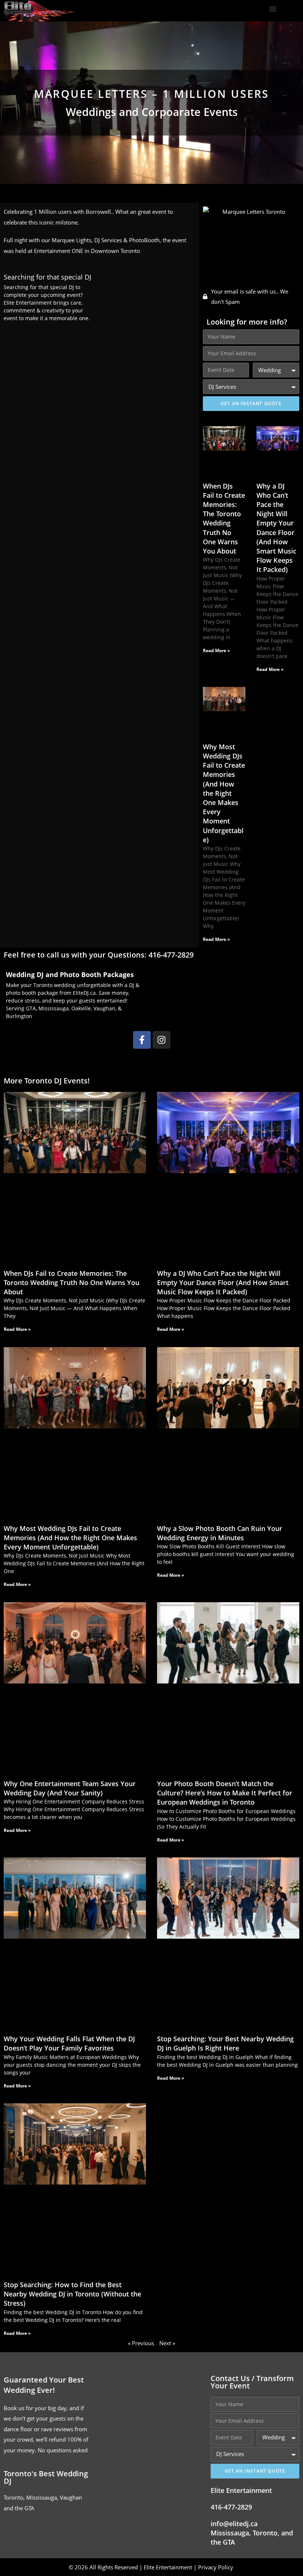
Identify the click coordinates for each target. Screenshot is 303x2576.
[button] (273, 9)
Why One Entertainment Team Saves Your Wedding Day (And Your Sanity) (70, 1788)
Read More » (216, 650)
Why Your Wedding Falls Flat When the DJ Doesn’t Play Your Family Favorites (69, 2043)
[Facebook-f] (142, 1040)
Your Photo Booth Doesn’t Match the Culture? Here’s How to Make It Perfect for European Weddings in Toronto (225, 1793)
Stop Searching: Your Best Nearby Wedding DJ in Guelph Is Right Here (225, 2043)
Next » (167, 2343)
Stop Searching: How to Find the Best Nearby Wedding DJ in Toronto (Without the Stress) (72, 2294)
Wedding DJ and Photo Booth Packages (70, 974)
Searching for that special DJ (47, 277)
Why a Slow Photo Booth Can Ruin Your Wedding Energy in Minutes (220, 1533)
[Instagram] (161, 1040)
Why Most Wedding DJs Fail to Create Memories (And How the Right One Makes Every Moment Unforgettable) (224, 793)
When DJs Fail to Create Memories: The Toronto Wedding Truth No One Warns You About (224, 518)
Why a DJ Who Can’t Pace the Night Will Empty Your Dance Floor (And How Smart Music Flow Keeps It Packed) (276, 528)
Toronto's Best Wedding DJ (46, 2477)
